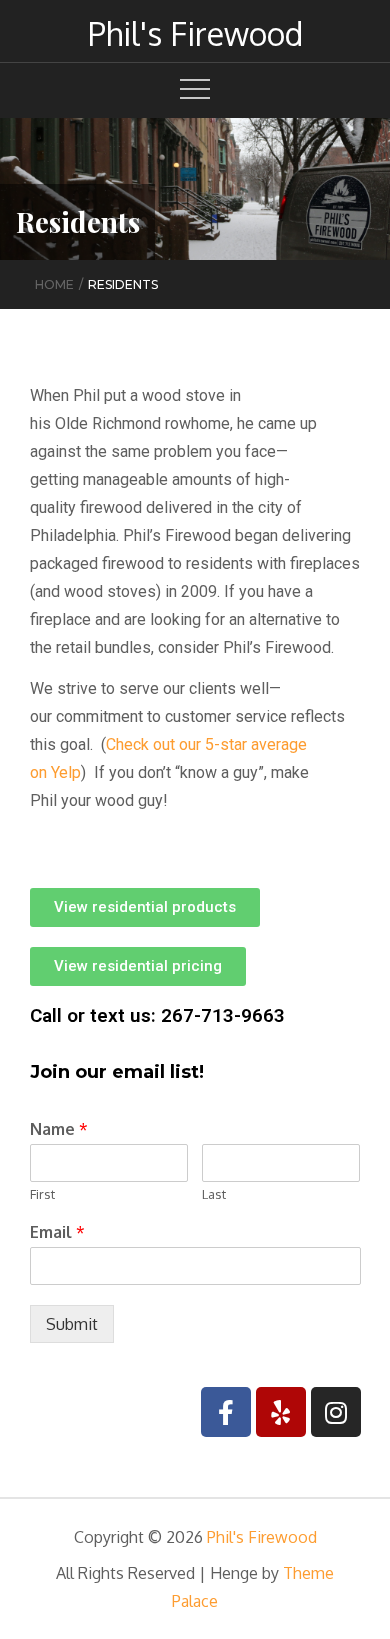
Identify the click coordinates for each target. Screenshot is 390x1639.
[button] (145, 907)
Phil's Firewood (195, 33)
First (42, 1194)
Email (57, 1232)
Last (214, 1194)
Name (59, 1129)
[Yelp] (281, 1412)
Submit (72, 1324)
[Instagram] (336, 1412)
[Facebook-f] (226, 1412)
